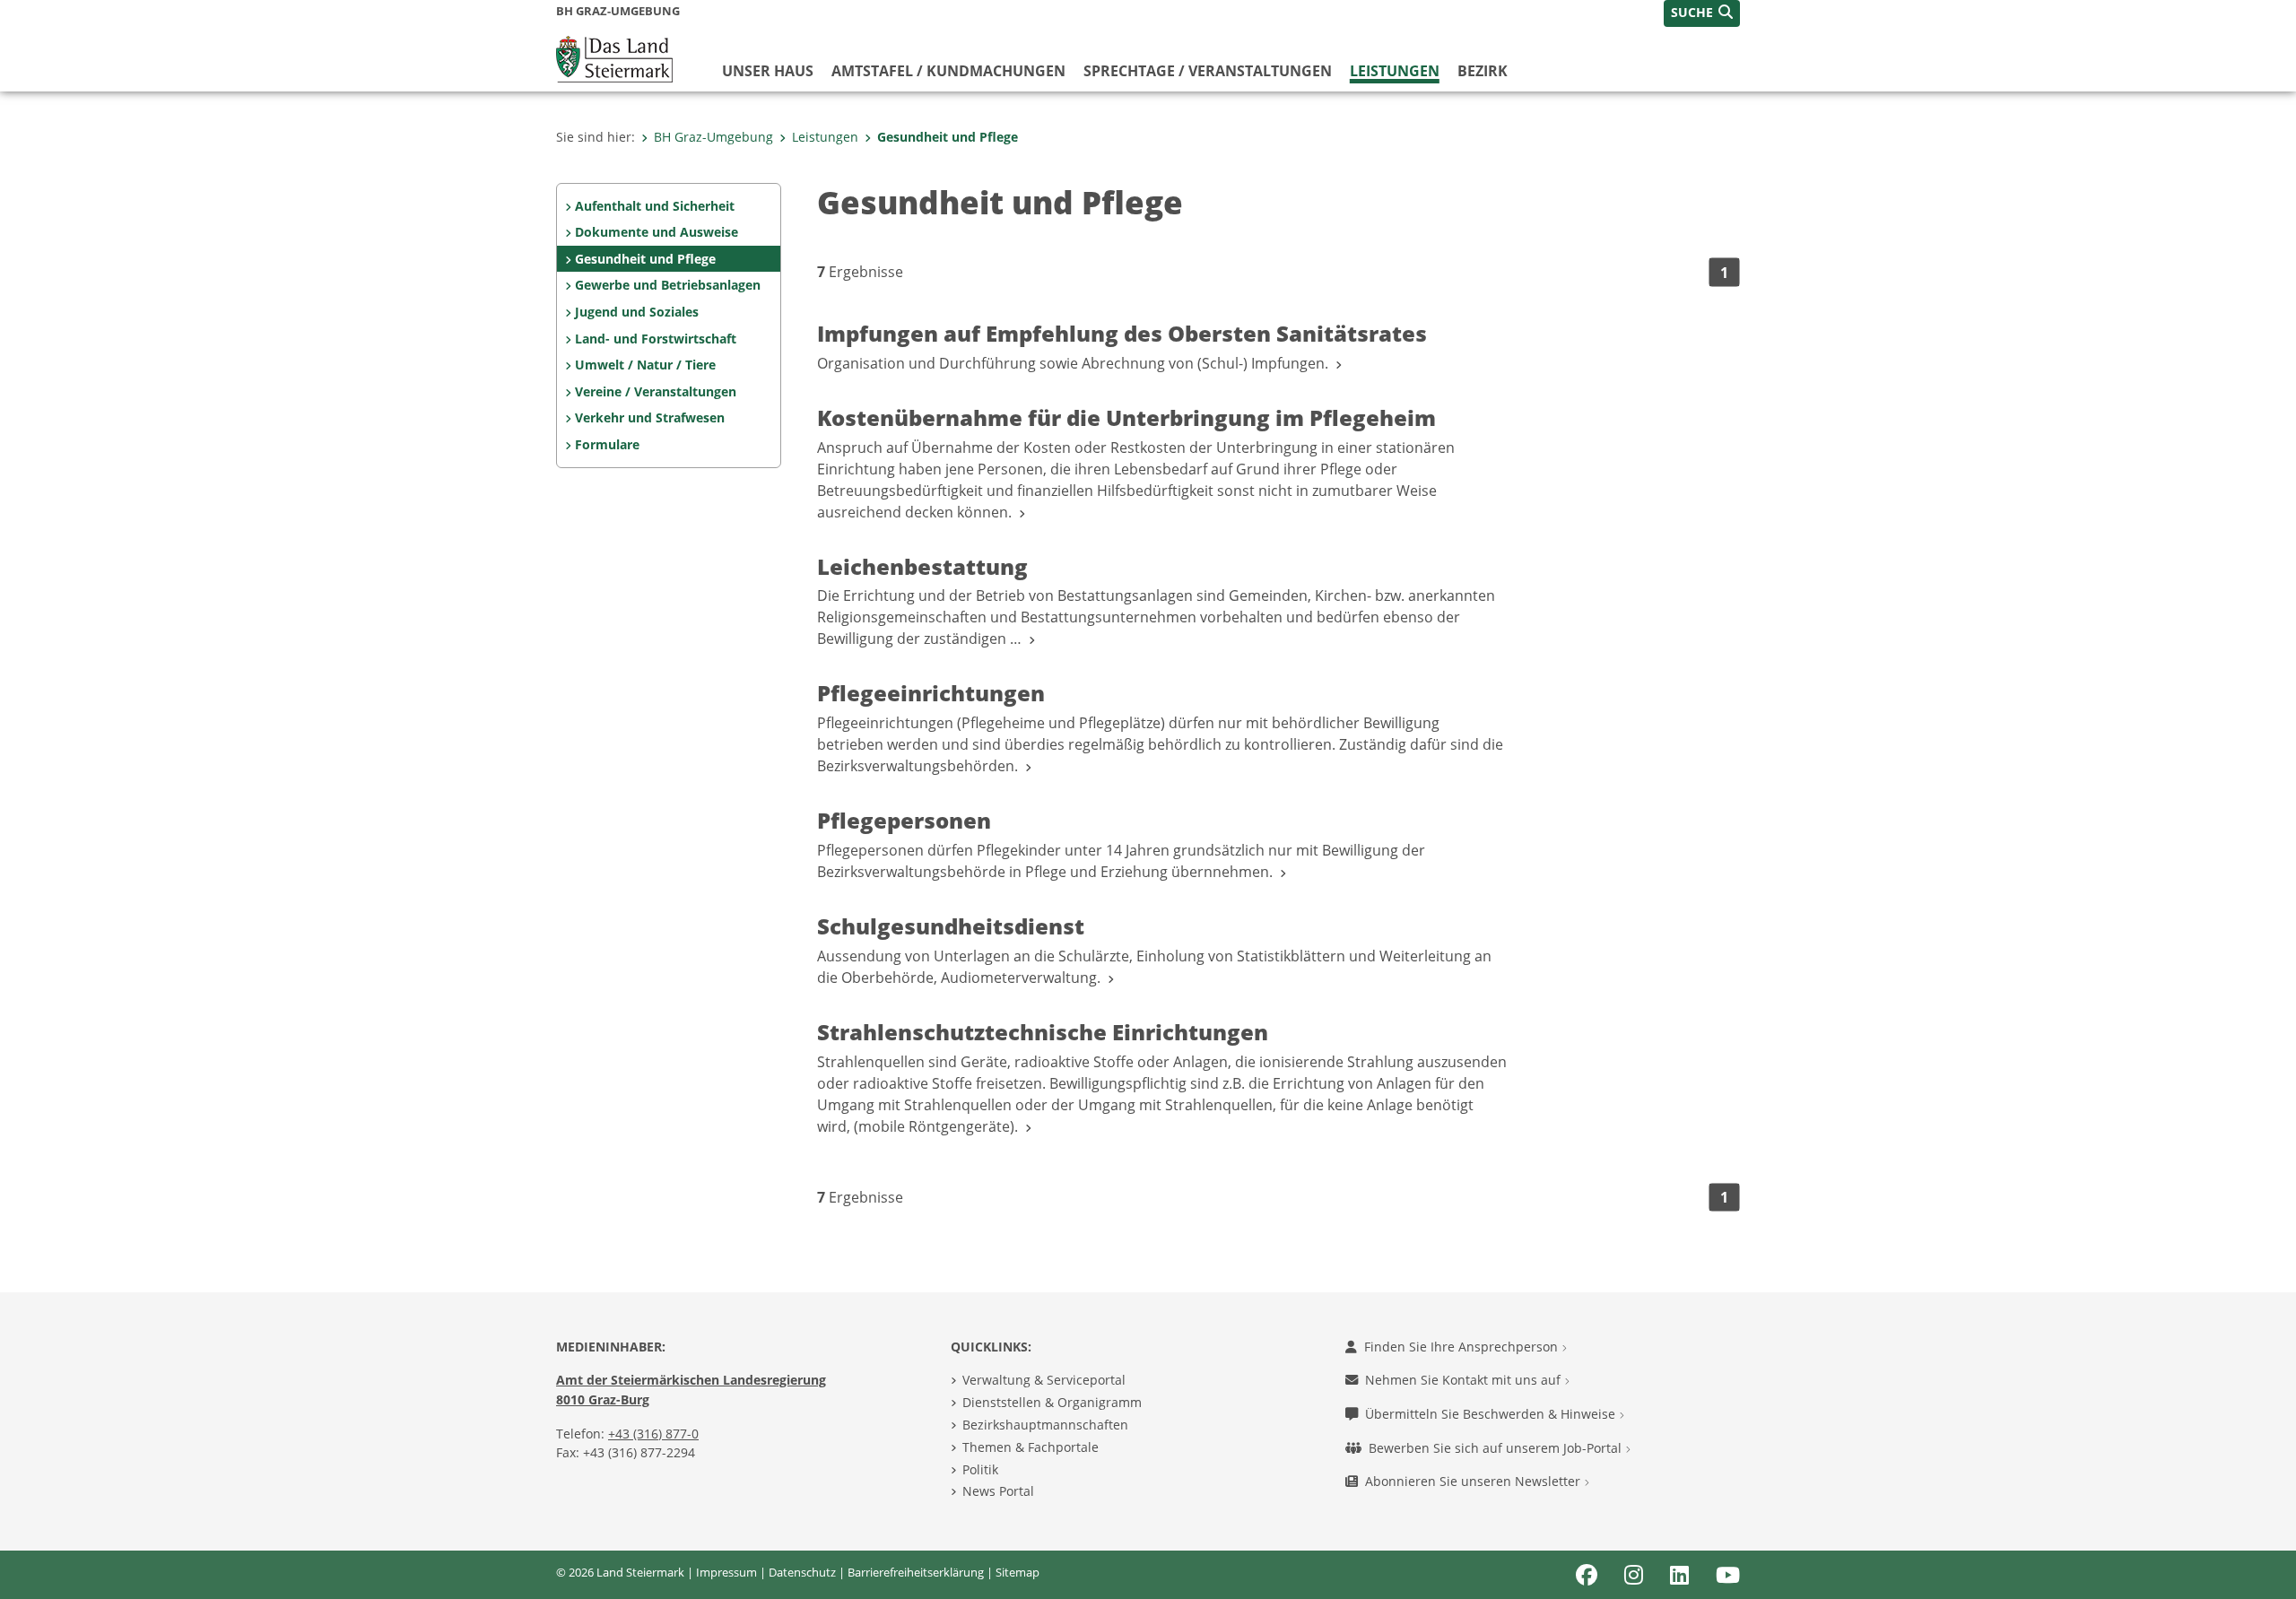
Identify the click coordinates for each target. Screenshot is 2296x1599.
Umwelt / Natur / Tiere (645, 365)
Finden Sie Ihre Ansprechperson (1463, 1347)
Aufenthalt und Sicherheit (655, 206)
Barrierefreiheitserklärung (916, 1572)
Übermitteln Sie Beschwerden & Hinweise (1492, 1414)
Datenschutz (802, 1572)
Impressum (726, 1572)
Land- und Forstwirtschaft (656, 339)
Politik (980, 1469)
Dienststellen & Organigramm (1052, 1402)
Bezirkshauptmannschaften (1045, 1425)
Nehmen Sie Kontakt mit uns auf (1465, 1380)
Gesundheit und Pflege (948, 137)
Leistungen (1395, 71)
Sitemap (1018, 1572)
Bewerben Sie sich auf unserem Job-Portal (1497, 1448)
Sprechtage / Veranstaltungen (1208, 71)
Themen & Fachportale (1031, 1447)
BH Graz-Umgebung (713, 137)
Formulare (607, 444)
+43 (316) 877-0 (653, 1434)
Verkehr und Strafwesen (650, 417)
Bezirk (1483, 71)
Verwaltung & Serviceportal (1044, 1380)
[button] (1702, 13)
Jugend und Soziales (637, 312)
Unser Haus (768, 71)
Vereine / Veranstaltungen (656, 391)
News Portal (998, 1491)
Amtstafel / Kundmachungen (948, 71)
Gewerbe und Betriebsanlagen (668, 285)
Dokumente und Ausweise (657, 232)
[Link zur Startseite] (614, 57)
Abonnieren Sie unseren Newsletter (1474, 1481)
